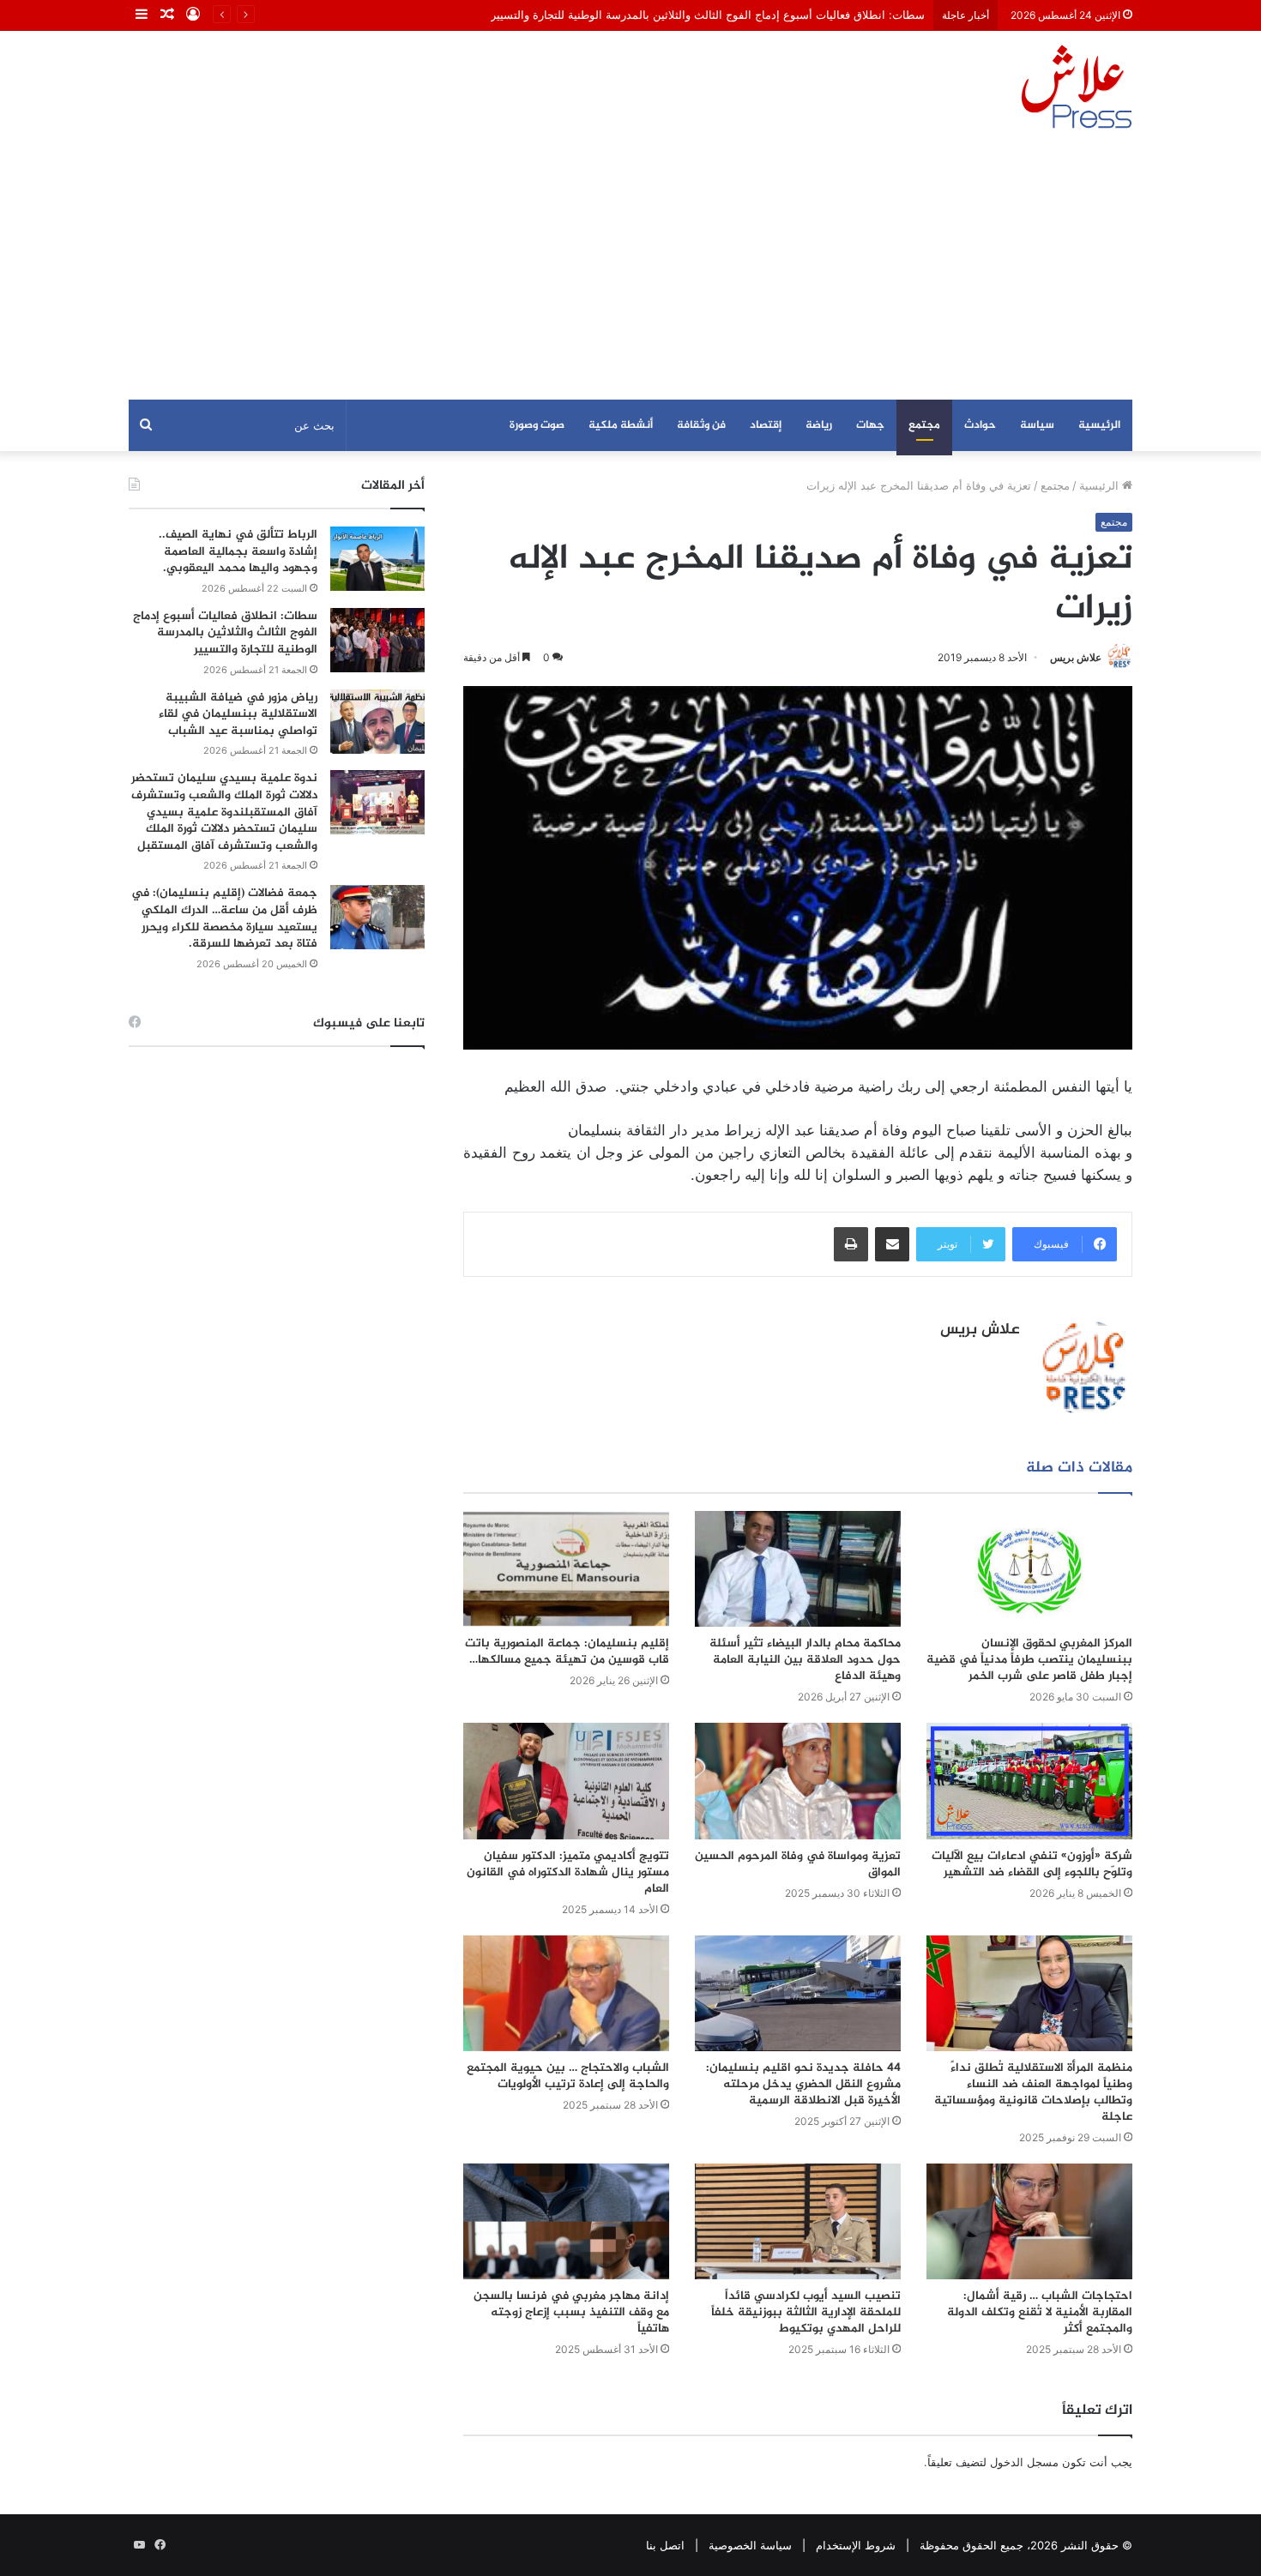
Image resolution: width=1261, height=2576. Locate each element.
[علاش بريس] (1077, 87)
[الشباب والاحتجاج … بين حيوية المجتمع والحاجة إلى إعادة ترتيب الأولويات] (566, 1993)
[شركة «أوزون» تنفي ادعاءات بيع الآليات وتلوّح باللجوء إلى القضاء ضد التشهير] (1029, 1781)
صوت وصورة (537, 425)
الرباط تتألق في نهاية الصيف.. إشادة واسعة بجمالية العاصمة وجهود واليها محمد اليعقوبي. (238, 551)
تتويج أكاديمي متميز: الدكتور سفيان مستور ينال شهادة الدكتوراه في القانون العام (568, 1872)
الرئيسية (1099, 425)
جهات (870, 425)
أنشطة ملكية (621, 425)
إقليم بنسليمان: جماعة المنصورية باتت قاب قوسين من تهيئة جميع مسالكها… (567, 1652)
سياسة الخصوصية (750, 2545)
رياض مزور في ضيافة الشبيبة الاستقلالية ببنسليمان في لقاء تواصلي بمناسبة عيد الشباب (238, 714)
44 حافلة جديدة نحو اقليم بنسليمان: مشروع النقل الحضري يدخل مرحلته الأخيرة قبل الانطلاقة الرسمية (803, 2084)
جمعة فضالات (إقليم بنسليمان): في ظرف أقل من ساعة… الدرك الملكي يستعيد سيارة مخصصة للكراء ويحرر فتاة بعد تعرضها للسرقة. (224, 918)
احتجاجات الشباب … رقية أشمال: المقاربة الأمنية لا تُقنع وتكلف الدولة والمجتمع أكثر (1040, 2312)
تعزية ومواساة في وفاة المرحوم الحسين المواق (798, 1864)
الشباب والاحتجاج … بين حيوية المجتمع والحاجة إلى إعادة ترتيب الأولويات (568, 2076)
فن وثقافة (701, 425)
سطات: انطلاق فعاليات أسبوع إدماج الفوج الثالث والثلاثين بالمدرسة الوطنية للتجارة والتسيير (708, 15)
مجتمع (924, 425)
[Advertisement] (630, 271)
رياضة (819, 425)
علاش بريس (1076, 657)
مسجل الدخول (1024, 2462)
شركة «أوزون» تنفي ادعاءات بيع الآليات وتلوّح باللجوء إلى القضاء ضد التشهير (1032, 1864)
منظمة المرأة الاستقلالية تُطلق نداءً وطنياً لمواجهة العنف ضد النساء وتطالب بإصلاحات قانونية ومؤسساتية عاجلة (1033, 2092)
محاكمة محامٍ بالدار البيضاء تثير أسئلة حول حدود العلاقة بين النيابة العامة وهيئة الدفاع (805, 1660)
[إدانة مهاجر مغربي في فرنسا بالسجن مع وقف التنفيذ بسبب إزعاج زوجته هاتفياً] (566, 2221)
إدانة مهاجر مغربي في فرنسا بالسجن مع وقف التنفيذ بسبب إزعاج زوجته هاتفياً (571, 2312)
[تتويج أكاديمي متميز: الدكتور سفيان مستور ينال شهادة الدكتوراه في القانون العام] (566, 1781)
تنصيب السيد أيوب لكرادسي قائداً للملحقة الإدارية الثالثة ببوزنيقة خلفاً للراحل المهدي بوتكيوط (806, 2312)
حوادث (980, 425)
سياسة (1037, 425)
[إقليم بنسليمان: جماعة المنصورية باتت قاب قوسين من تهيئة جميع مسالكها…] (566, 1569)
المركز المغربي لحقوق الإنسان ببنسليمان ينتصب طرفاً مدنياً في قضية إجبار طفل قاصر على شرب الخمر (1029, 1660)
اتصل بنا (665, 2545)
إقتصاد (766, 425)
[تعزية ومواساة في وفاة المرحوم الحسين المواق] (798, 1781)
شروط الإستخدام (856, 2545)
